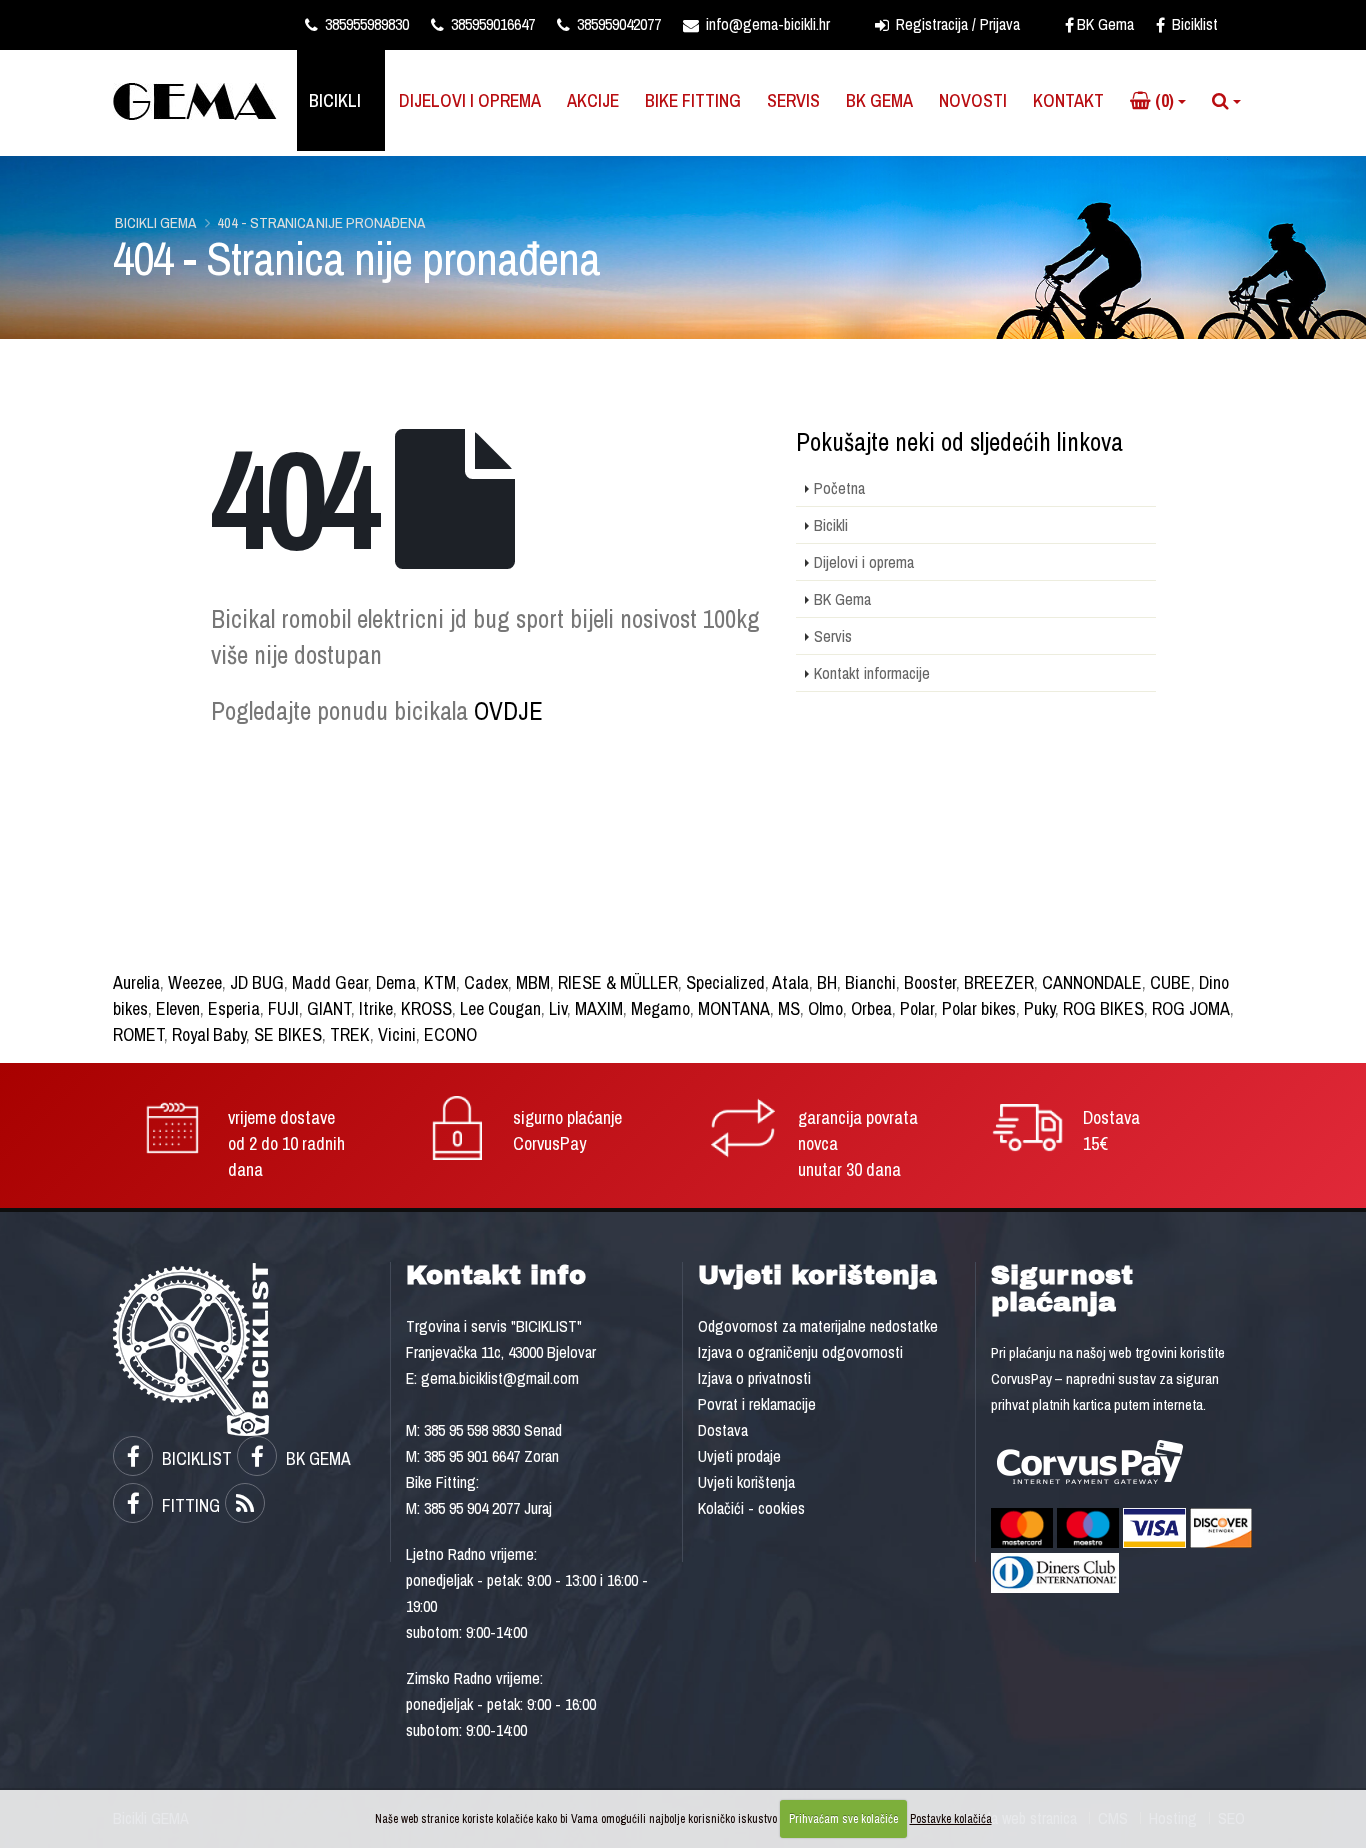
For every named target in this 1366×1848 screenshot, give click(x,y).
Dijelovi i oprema (470, 100)
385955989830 (365, 24)
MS (789, 1008)
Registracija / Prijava (956, 24)
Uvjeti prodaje (739, 1456)
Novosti (973, 100)
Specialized (725, 982)
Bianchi (870, 982)
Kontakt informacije (872, 673)
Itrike (376, 1008)
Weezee (195, 982)
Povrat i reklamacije (757, 1404)
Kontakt (1068, 100)
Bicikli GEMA (155, 222)
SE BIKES (288, 1034)
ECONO (450, 1034)
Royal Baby (209, 1034)
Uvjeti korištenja (746, 1482)
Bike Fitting (693, 100)
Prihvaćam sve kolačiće (843, 1819)
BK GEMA (316, 1458)
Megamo (660, 1008)
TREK (350, 1034)
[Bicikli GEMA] (202, 99)
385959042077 (617, 24)
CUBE (1170, 982)
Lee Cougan (500, 1008)
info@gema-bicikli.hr (766, 24)
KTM (440, 982)
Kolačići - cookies (751, 1508)
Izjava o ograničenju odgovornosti (800, 1352)
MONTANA (734, 1008)
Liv (558, 1008)
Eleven (178, 1008)
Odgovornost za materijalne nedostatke (818, 1326)
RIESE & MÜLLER (618, 982)
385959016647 (491, 24)
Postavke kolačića (951, 1819)
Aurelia (136, 982)
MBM (533, 982)
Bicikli (335, 100)
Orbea (871, 1008)
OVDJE (508, 711)
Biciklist (1193, 24)
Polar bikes (979, 1008)
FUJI (283, 1008)
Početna (839, 488)
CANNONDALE (1092, 982)
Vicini (397, 1034)
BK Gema (1105, 24)
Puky (1039, 1008)
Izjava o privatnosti (754, 1378)
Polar (917, 1008)
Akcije (593, 100)
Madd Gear (330, 982)
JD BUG (257, 982)
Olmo (825, 1008)
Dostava (723, 1430)
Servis (793, 100)
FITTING (189, 1505)
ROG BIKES (1103, 1008)
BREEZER (999, 982)
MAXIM (599, 1008)
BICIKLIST (195, 1458)
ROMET (138, 1034)
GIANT (329, 1008)
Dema (396, 982)
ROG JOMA (1191, 1008)
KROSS (426, 1008)
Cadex (486, 982)
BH (827, 982)
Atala (790, 982)
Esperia (234, 1008)
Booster (930, 982)
